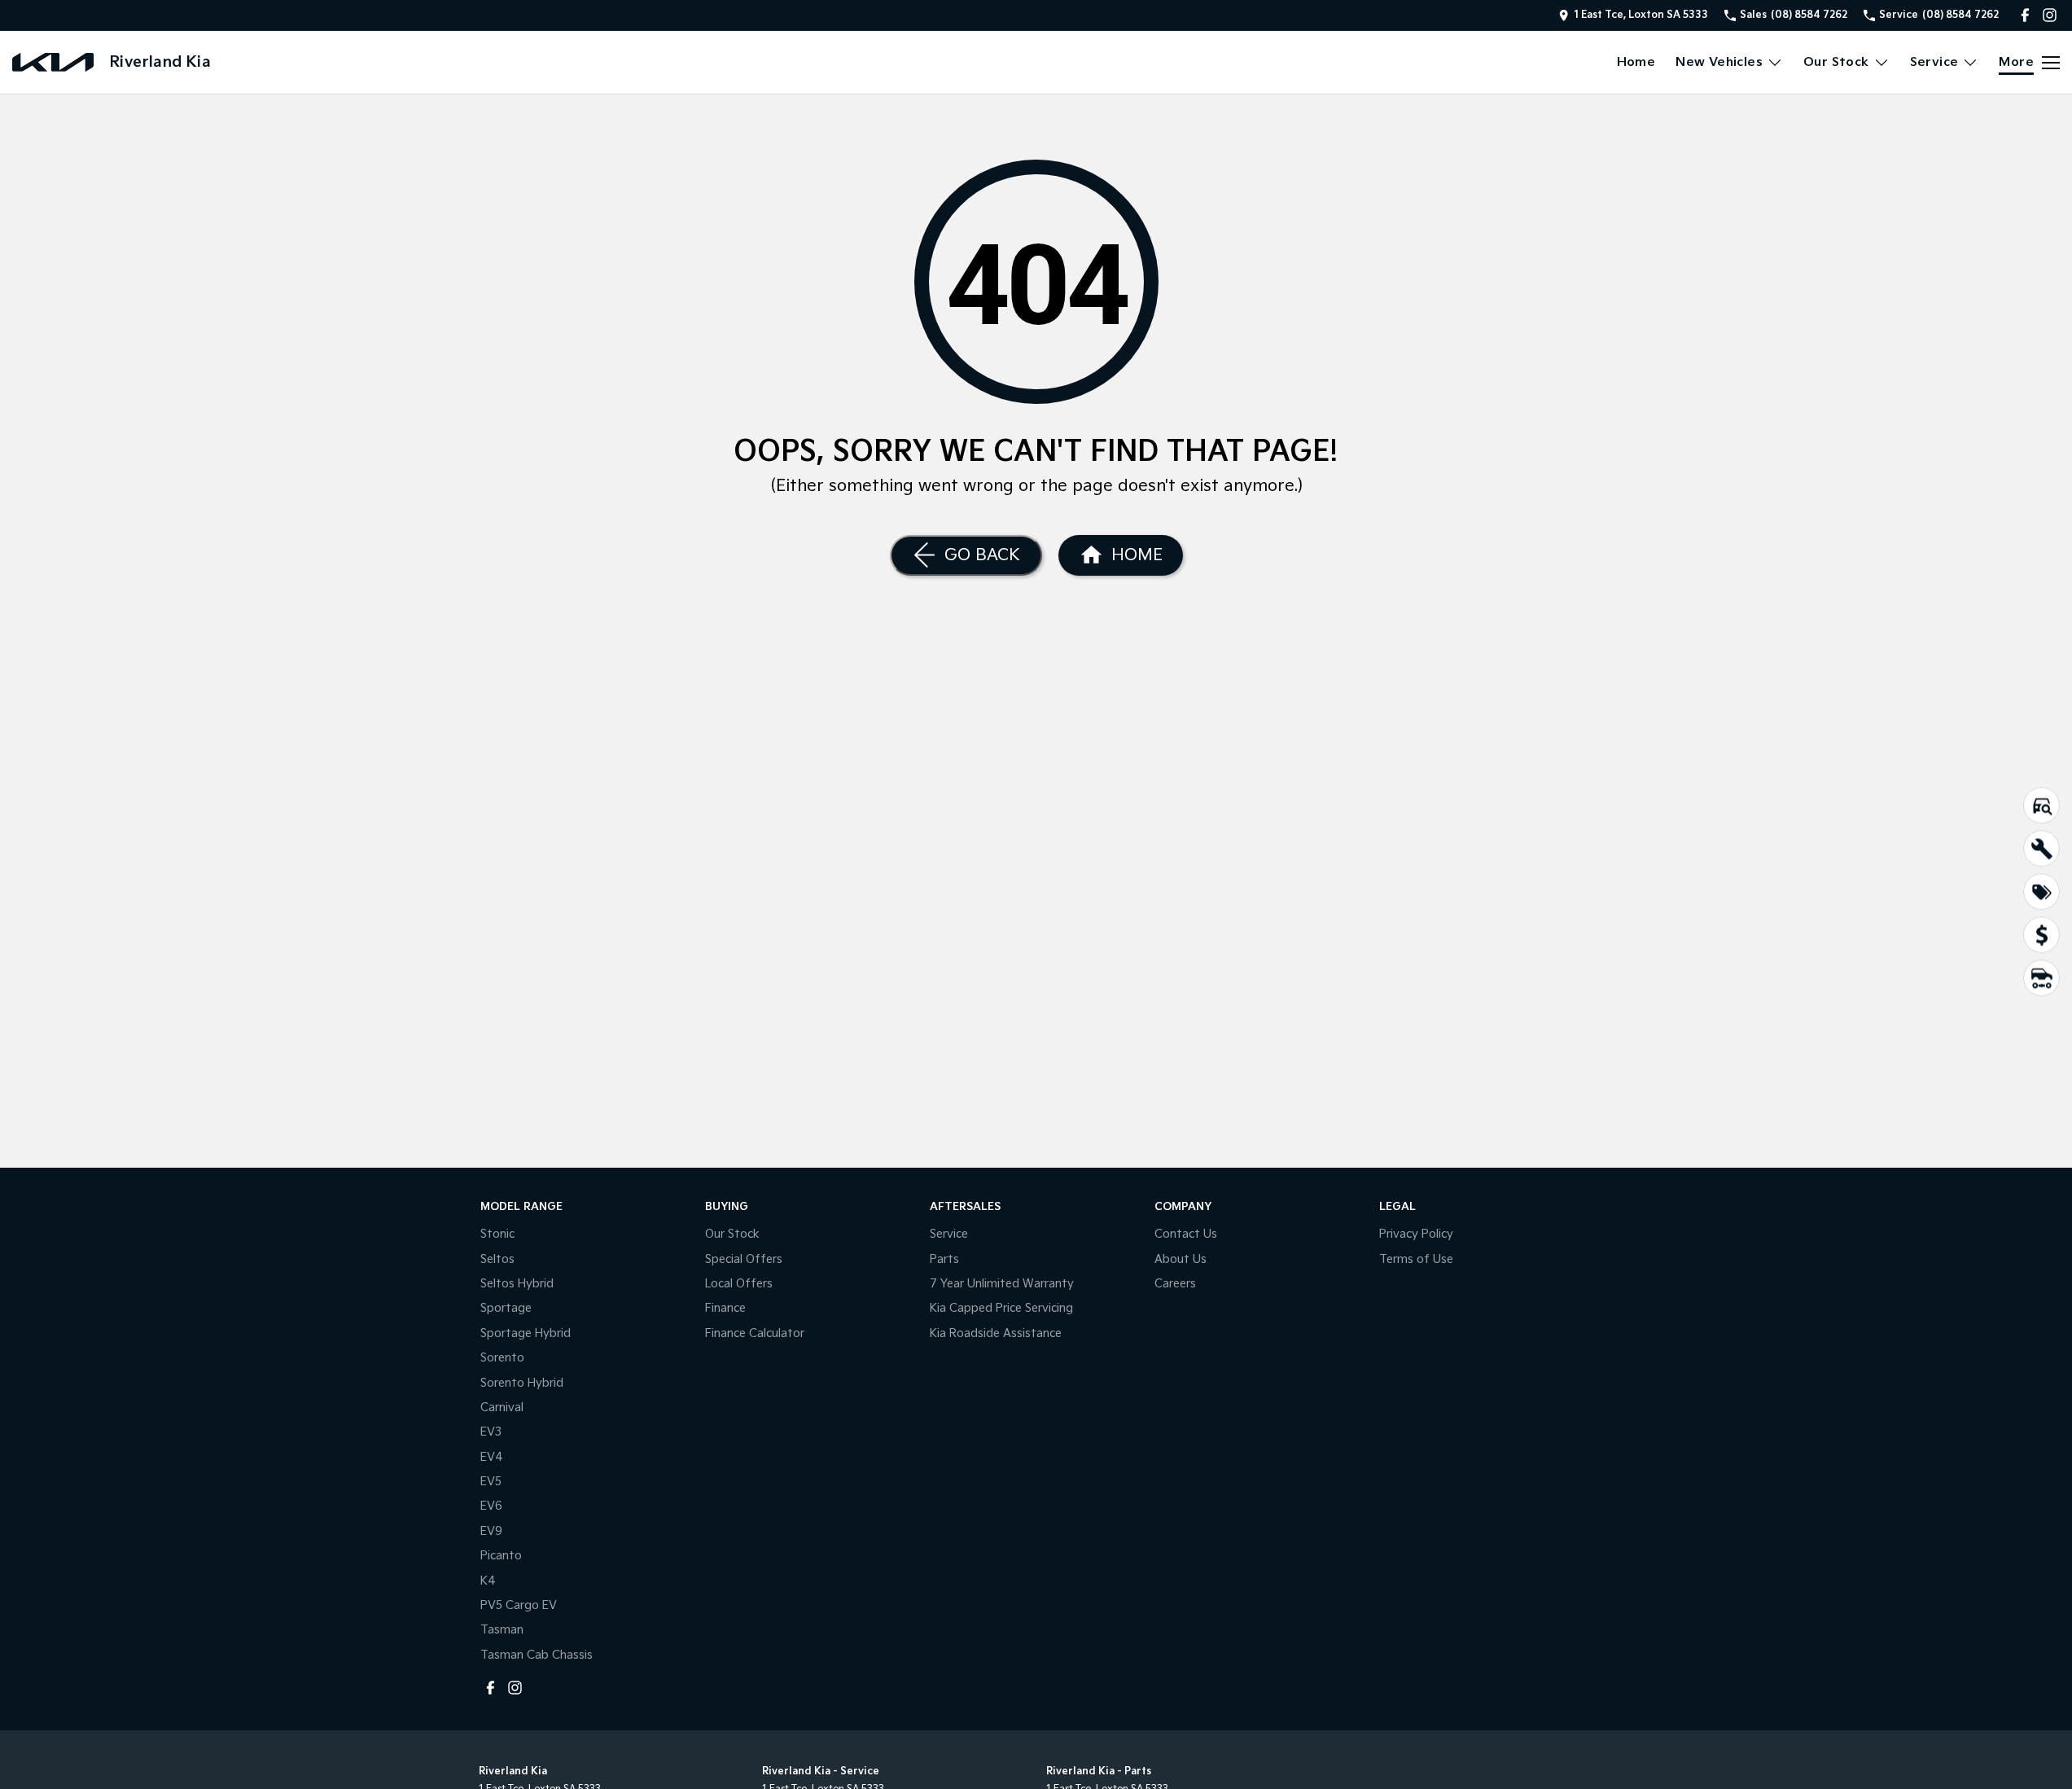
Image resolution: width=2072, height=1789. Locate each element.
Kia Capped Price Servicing (1001, 1308)
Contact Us (1186, 1234)
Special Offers (744, 1259)
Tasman (502, 1630)
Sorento (502, 1358)
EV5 (491, 1482)
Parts (944, 1259)
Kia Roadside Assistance (996, 1333)
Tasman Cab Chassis (537, 1655)
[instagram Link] (2050, 15)
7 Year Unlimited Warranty (1002, 1284)
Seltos (497, 1259)
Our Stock (1836, 62)
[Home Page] (53, 62)
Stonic (497, 1234)
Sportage (506, 1308)
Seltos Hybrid (517, 1284)
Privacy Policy (1416, 1234)
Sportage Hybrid (526, 1333)
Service (1934, 62)
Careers (1175, 1284)
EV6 (491, 1506)
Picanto (501, 1556)
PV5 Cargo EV (519, 1605)
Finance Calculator (755, 1333)
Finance (725, 1308)
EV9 (491, 1531)
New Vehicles (1719, 62)
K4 (488, 1581)
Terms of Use (1416, 1259)
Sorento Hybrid (522, 1383)
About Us (1181, 1259)
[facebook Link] (2025, 15)
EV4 (492, 1457)
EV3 (491, 1432)
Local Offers (739, 1284)
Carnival (502, 1408)
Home (1636, 62)
